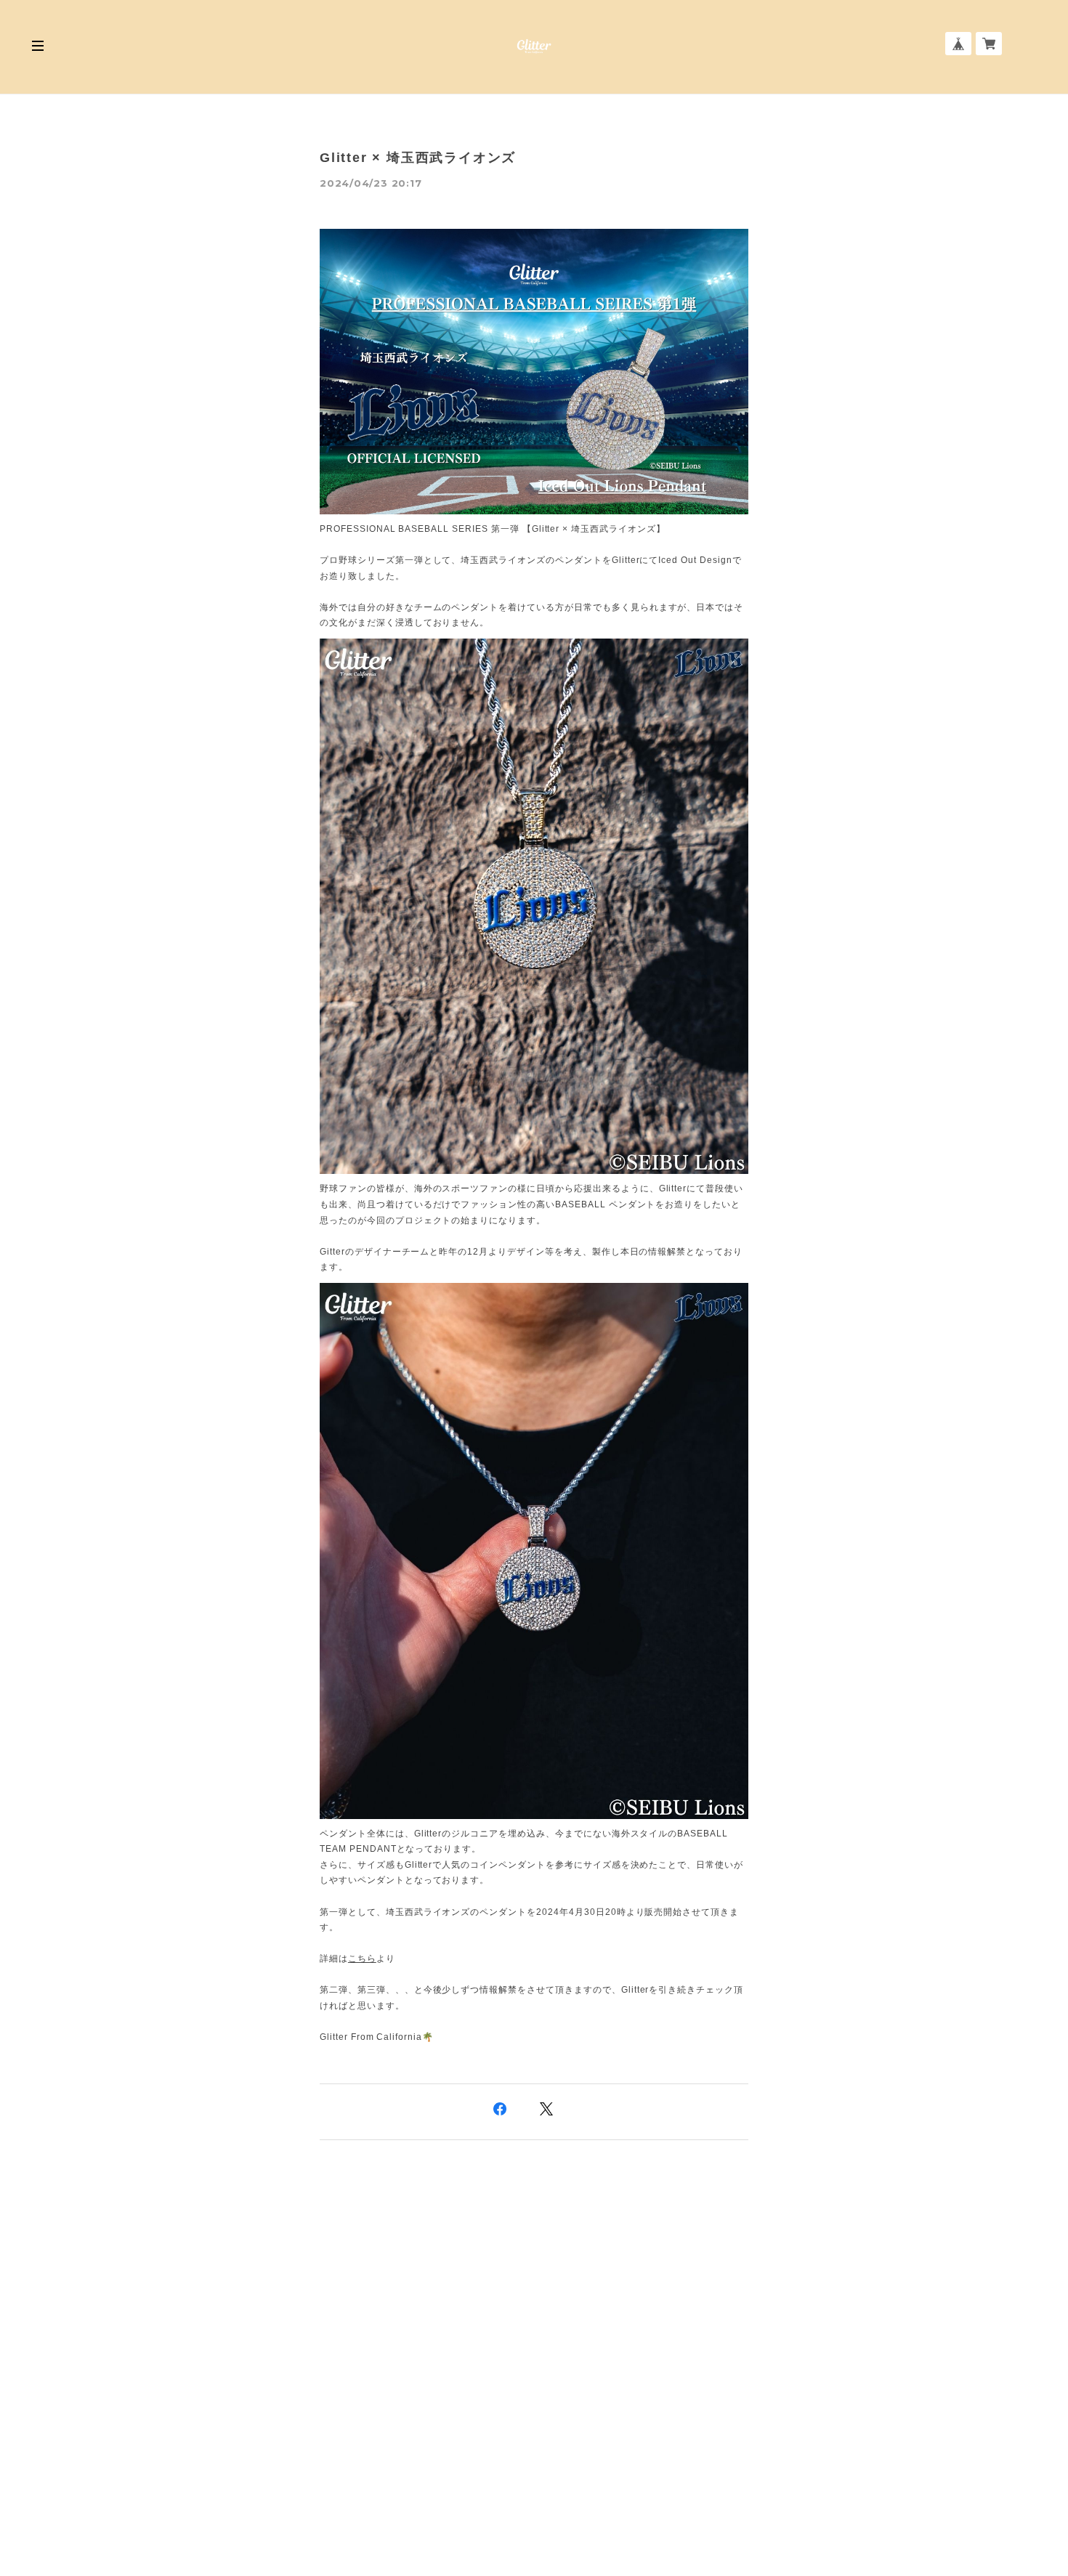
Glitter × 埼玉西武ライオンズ (418, 158)
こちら (362, 1959)
